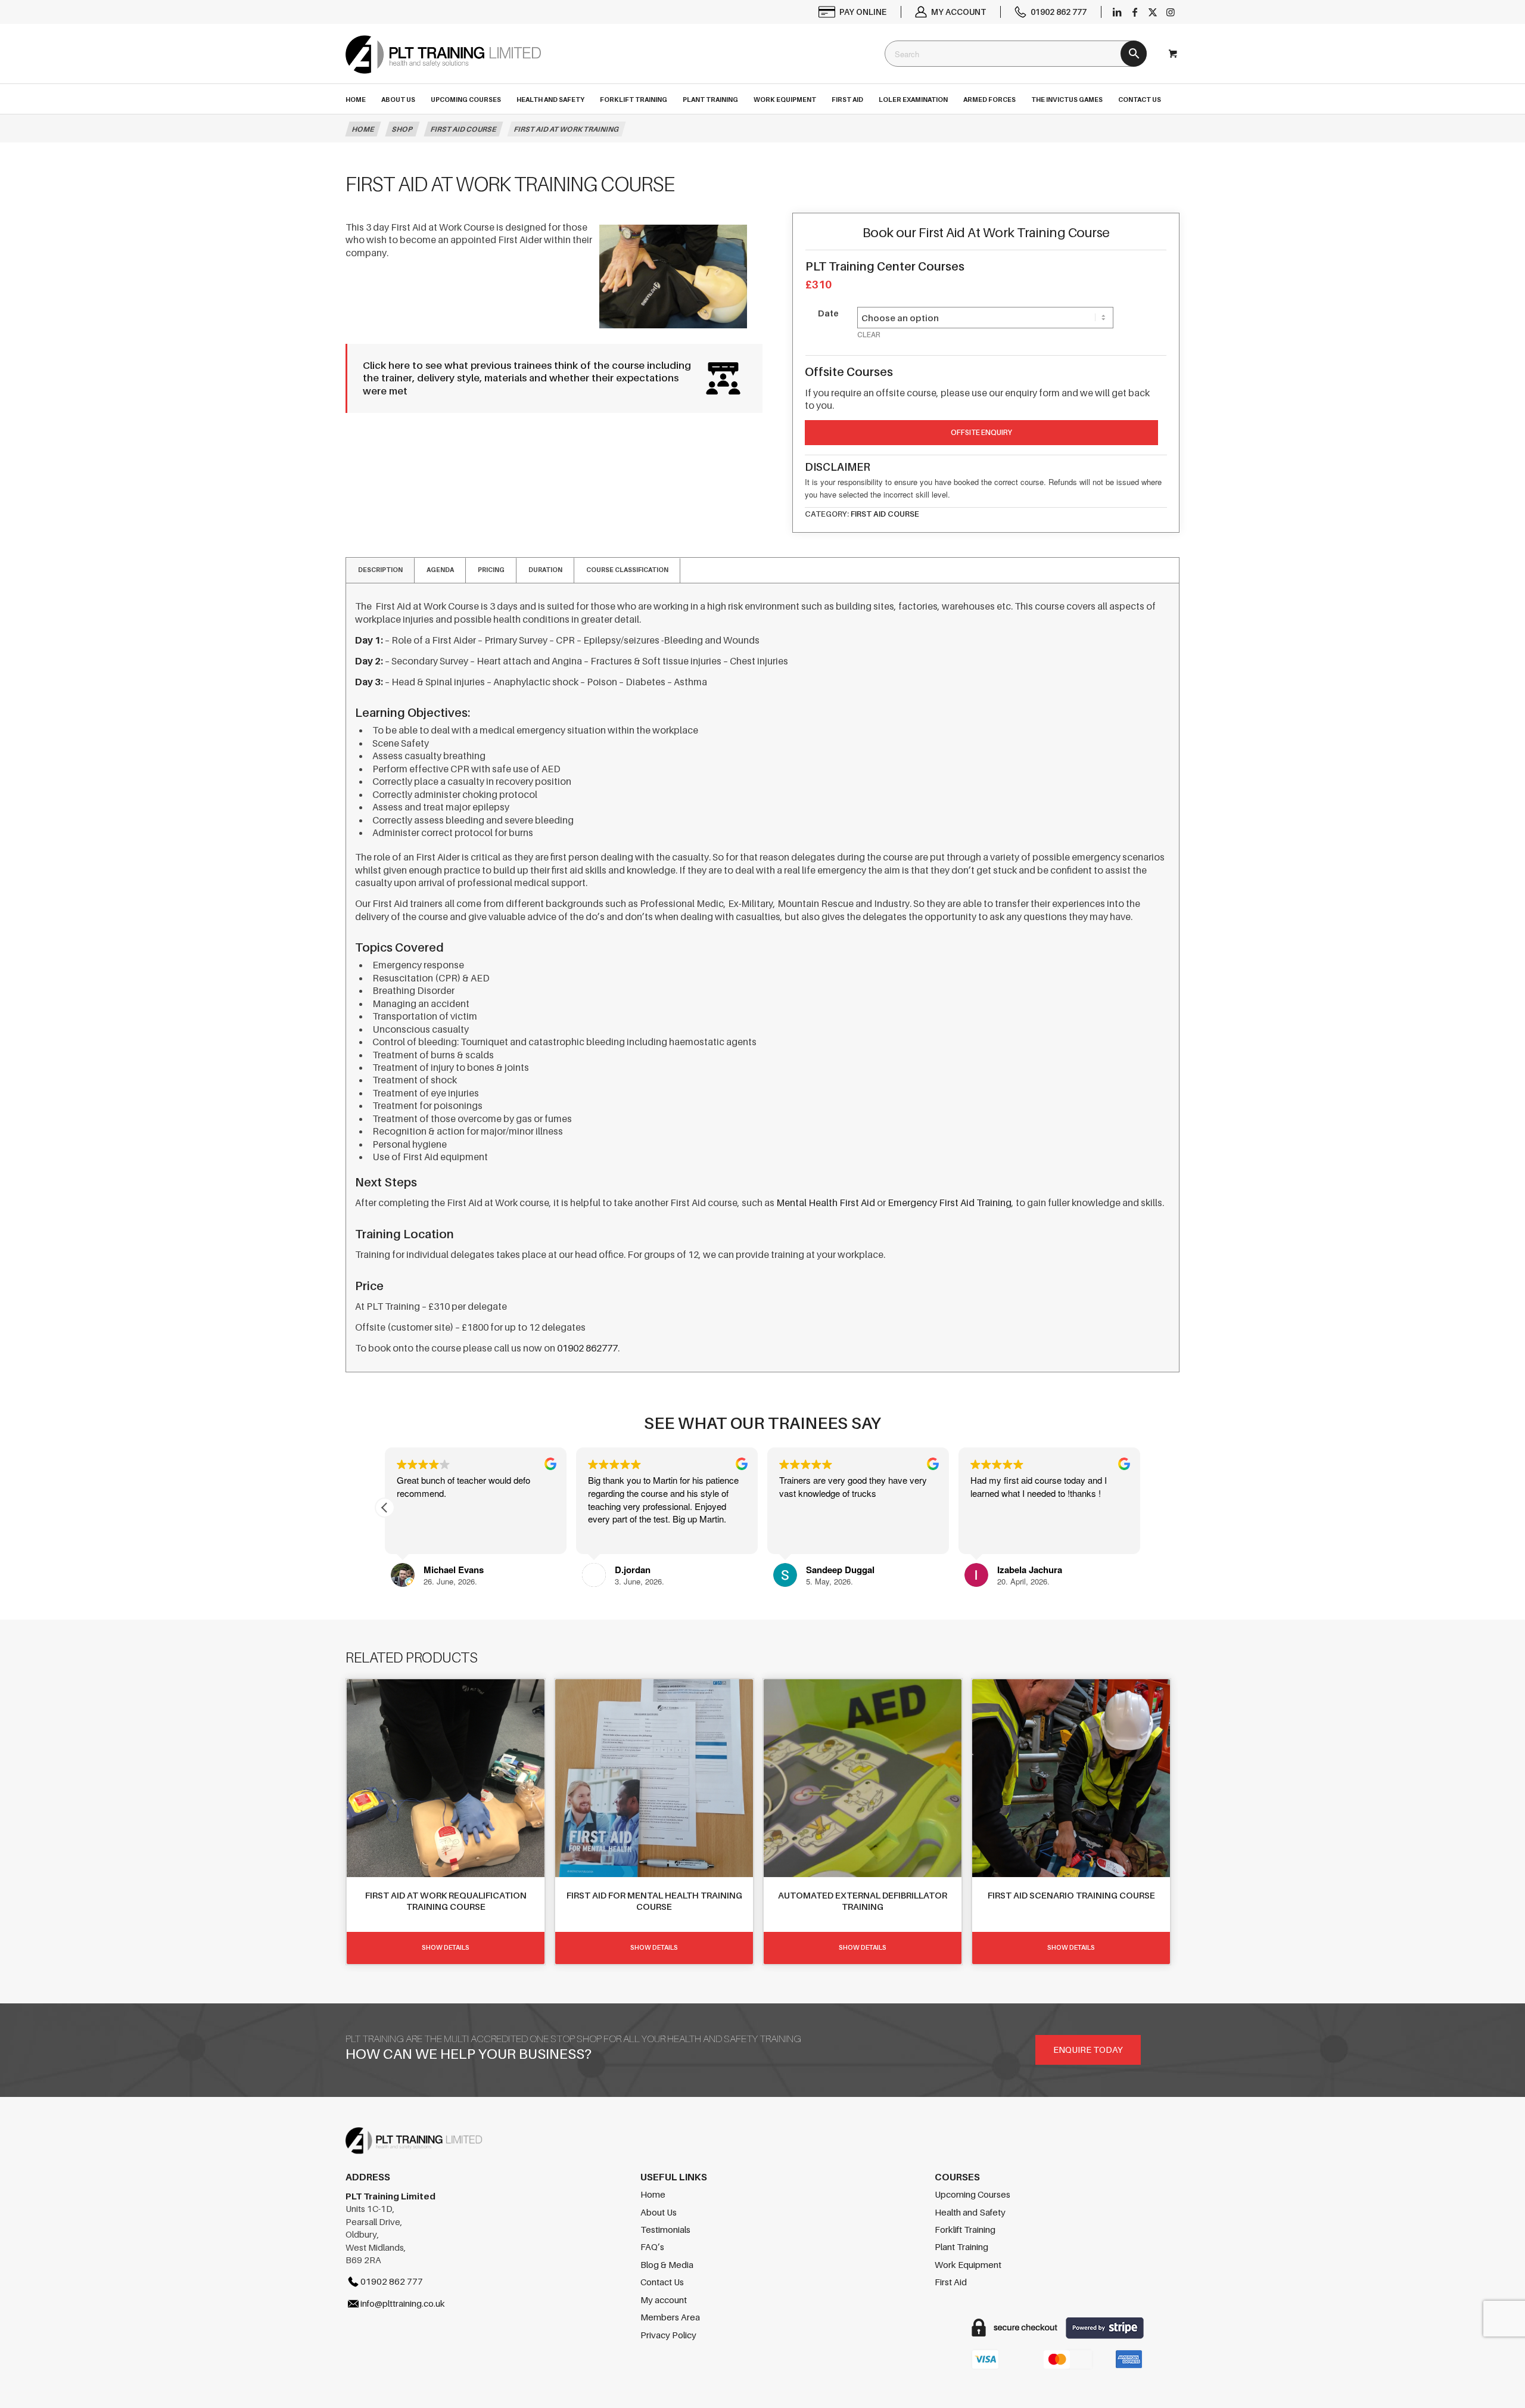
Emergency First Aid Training (950, 1203)
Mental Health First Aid (826, 1203)
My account (958, 12)
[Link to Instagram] (1171, 12)
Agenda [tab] (440, 570)
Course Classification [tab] (627, 570)
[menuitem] (853, 12)
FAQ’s (652, 2247)
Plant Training (961, 2247)
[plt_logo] (443, 65)
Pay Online (863, 12)
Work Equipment (968, 2264)
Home (653, 2194)
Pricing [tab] (491, 570)
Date (828, 313)
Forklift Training (965, 2229)
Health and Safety (970, 2212)
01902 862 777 (1059, 12)
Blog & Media (667, 2264)
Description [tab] (380, 570)
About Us (659, 2212)
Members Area (670, 2317)
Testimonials (665, 2229)
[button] (385, 1508)
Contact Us (662, 2282)
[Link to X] (1153, 12)
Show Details (446, 1947)
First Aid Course (885, 514)
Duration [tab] (545, 570)
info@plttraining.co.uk (403, 2303)
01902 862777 (587, 1348)
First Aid (951, 2282)
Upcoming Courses (972, 2194)
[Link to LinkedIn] (1117, 12)
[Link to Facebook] (1135, 12)
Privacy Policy (668, 2335)
